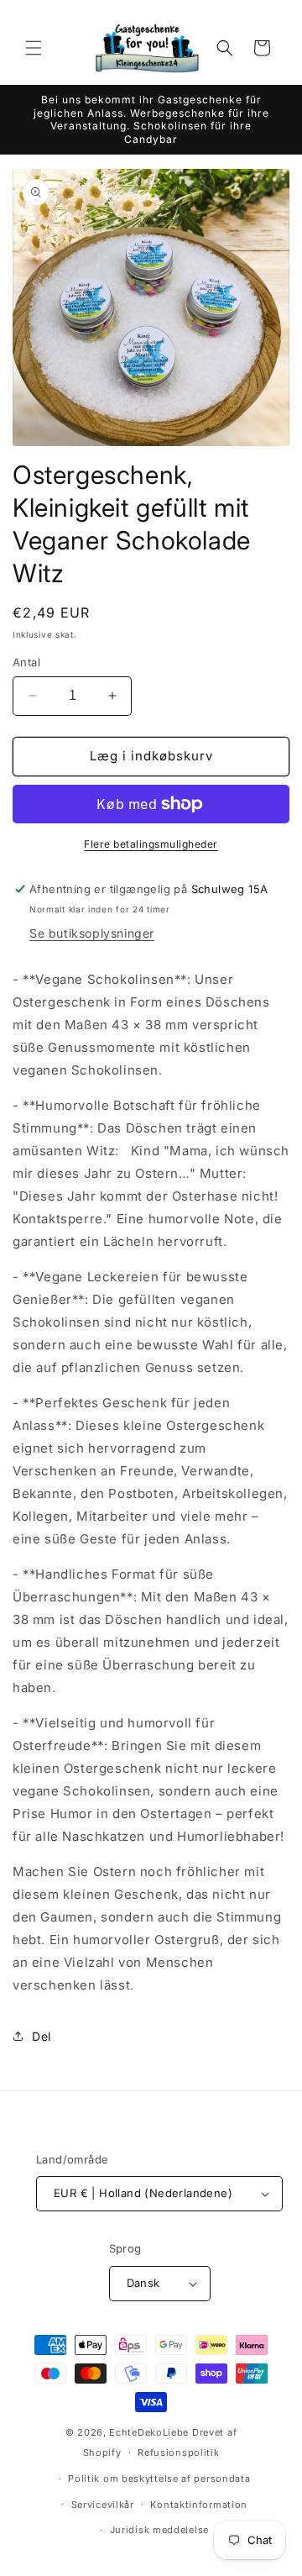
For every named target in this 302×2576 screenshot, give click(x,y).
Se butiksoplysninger (92, 933)
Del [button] (42, 2036)
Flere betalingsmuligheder (151, 844)
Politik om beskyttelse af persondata (159, 2479)
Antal (26, 662)
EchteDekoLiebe (149, 2432)
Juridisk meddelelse (159, 2530)
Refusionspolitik (178, 2452)
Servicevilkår (103, 2505)
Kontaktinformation (199, 2505)
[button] (34, 48)
